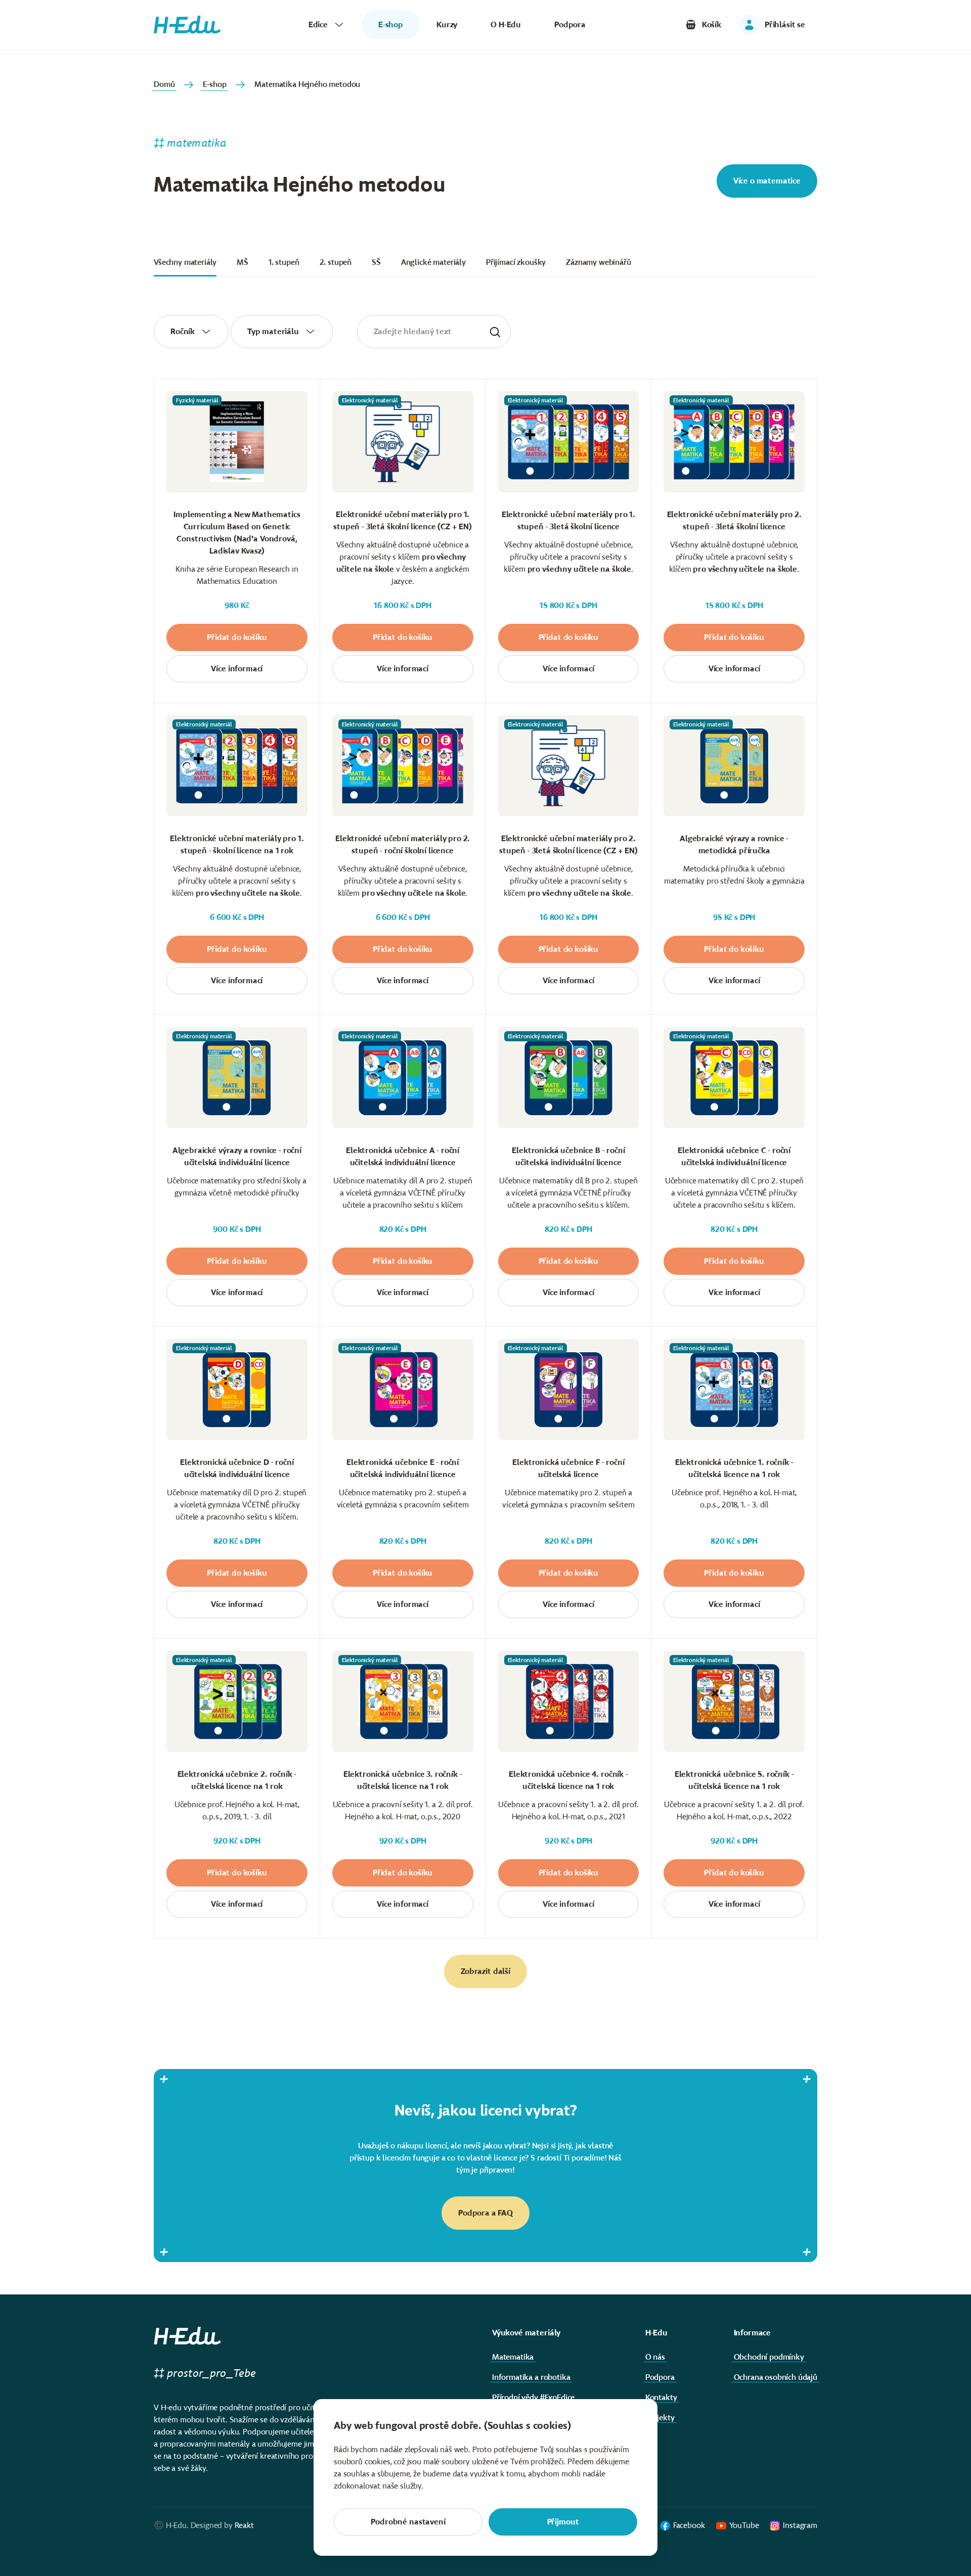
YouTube (744, 2525)
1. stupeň (284, 262)
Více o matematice (767, 181)
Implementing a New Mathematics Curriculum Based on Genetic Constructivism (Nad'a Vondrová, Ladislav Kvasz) (237, 533)
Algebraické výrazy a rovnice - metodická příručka (734, 844)
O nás (655, 2357)
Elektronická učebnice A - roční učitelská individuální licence (403, 1156)
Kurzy (447, 25)
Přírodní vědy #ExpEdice (533, 2397)
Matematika (513, 2357)
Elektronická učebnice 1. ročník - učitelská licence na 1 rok (734, 1468)
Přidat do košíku (237, 637)
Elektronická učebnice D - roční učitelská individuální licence (237, 1468)
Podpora (570, 25)
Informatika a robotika (531, 2377)
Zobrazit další (485, 1971)
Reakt (244, 2525)
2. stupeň (336, 262)
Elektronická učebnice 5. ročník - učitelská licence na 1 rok (734, 1780)
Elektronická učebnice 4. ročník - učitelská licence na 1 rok (568, 1780)
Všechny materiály (185, 262)
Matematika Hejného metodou (307, 84)
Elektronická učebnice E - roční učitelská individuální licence (403, 1468)
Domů (164, 84)
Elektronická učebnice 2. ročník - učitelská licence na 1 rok (237, 1780)
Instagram (800, 2525)
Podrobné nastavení (408, 2522)
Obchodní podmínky (769, 2357)
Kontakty (661, 2397)
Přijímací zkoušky (516, 262)
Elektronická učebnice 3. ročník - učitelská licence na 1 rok (403, 1780)
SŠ (376, 262)
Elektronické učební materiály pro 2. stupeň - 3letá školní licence (734, 520)
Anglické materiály (433, 262)
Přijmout (563, 2522)
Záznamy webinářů (598, 262)
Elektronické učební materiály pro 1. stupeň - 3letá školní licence (568, 520)
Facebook (689, 2525)
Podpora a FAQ (485, 2213)
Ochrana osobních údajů (776, 2377)
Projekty (660, 2418)
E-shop (214, 84)
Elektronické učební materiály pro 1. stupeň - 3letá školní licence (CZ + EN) (403, 520)
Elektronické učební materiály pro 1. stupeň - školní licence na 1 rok (237, 844)
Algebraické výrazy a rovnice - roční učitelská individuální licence (237, 1156)
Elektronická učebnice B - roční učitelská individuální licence (568, 1156)
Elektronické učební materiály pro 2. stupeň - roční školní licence (403, 844)
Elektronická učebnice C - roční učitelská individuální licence (734, 1156)
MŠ (242, 262)
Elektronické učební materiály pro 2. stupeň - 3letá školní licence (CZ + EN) (568, 844)
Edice (318, 25)
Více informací (237, 669)
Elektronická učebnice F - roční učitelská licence (568, 1468)
